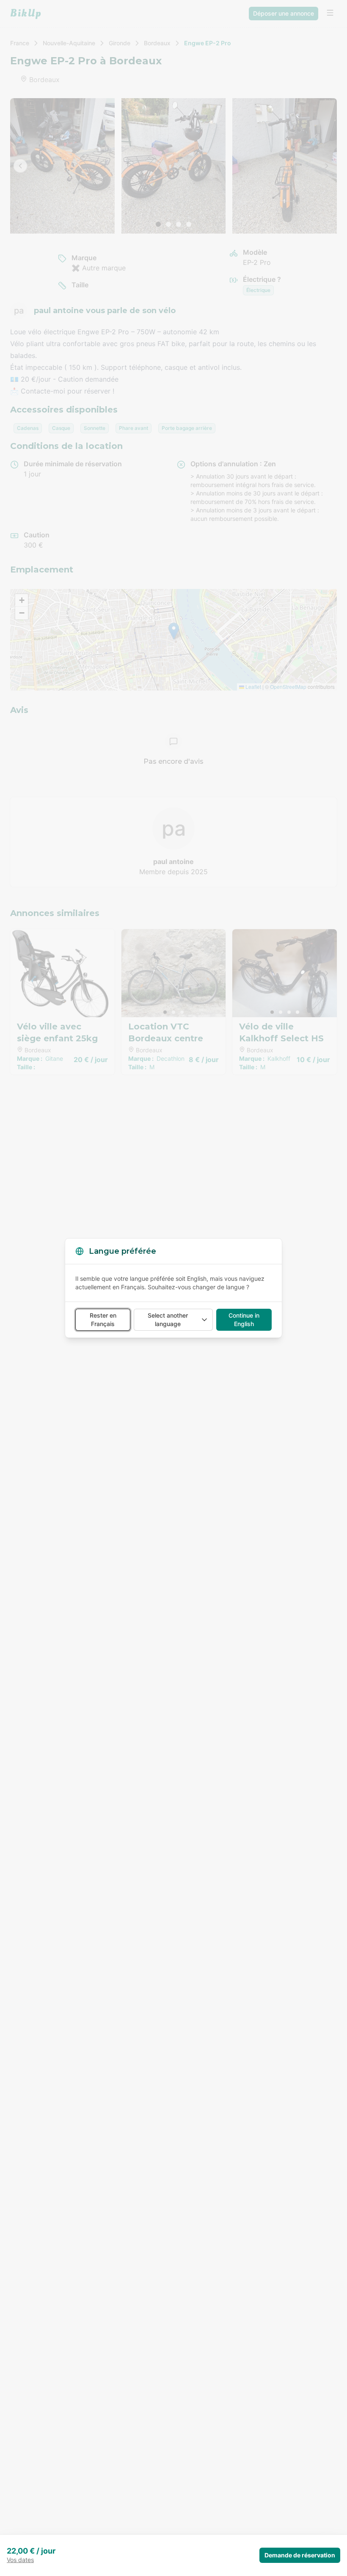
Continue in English (244, 1320)
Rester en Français (103, 1320)
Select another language (168, 1320)
